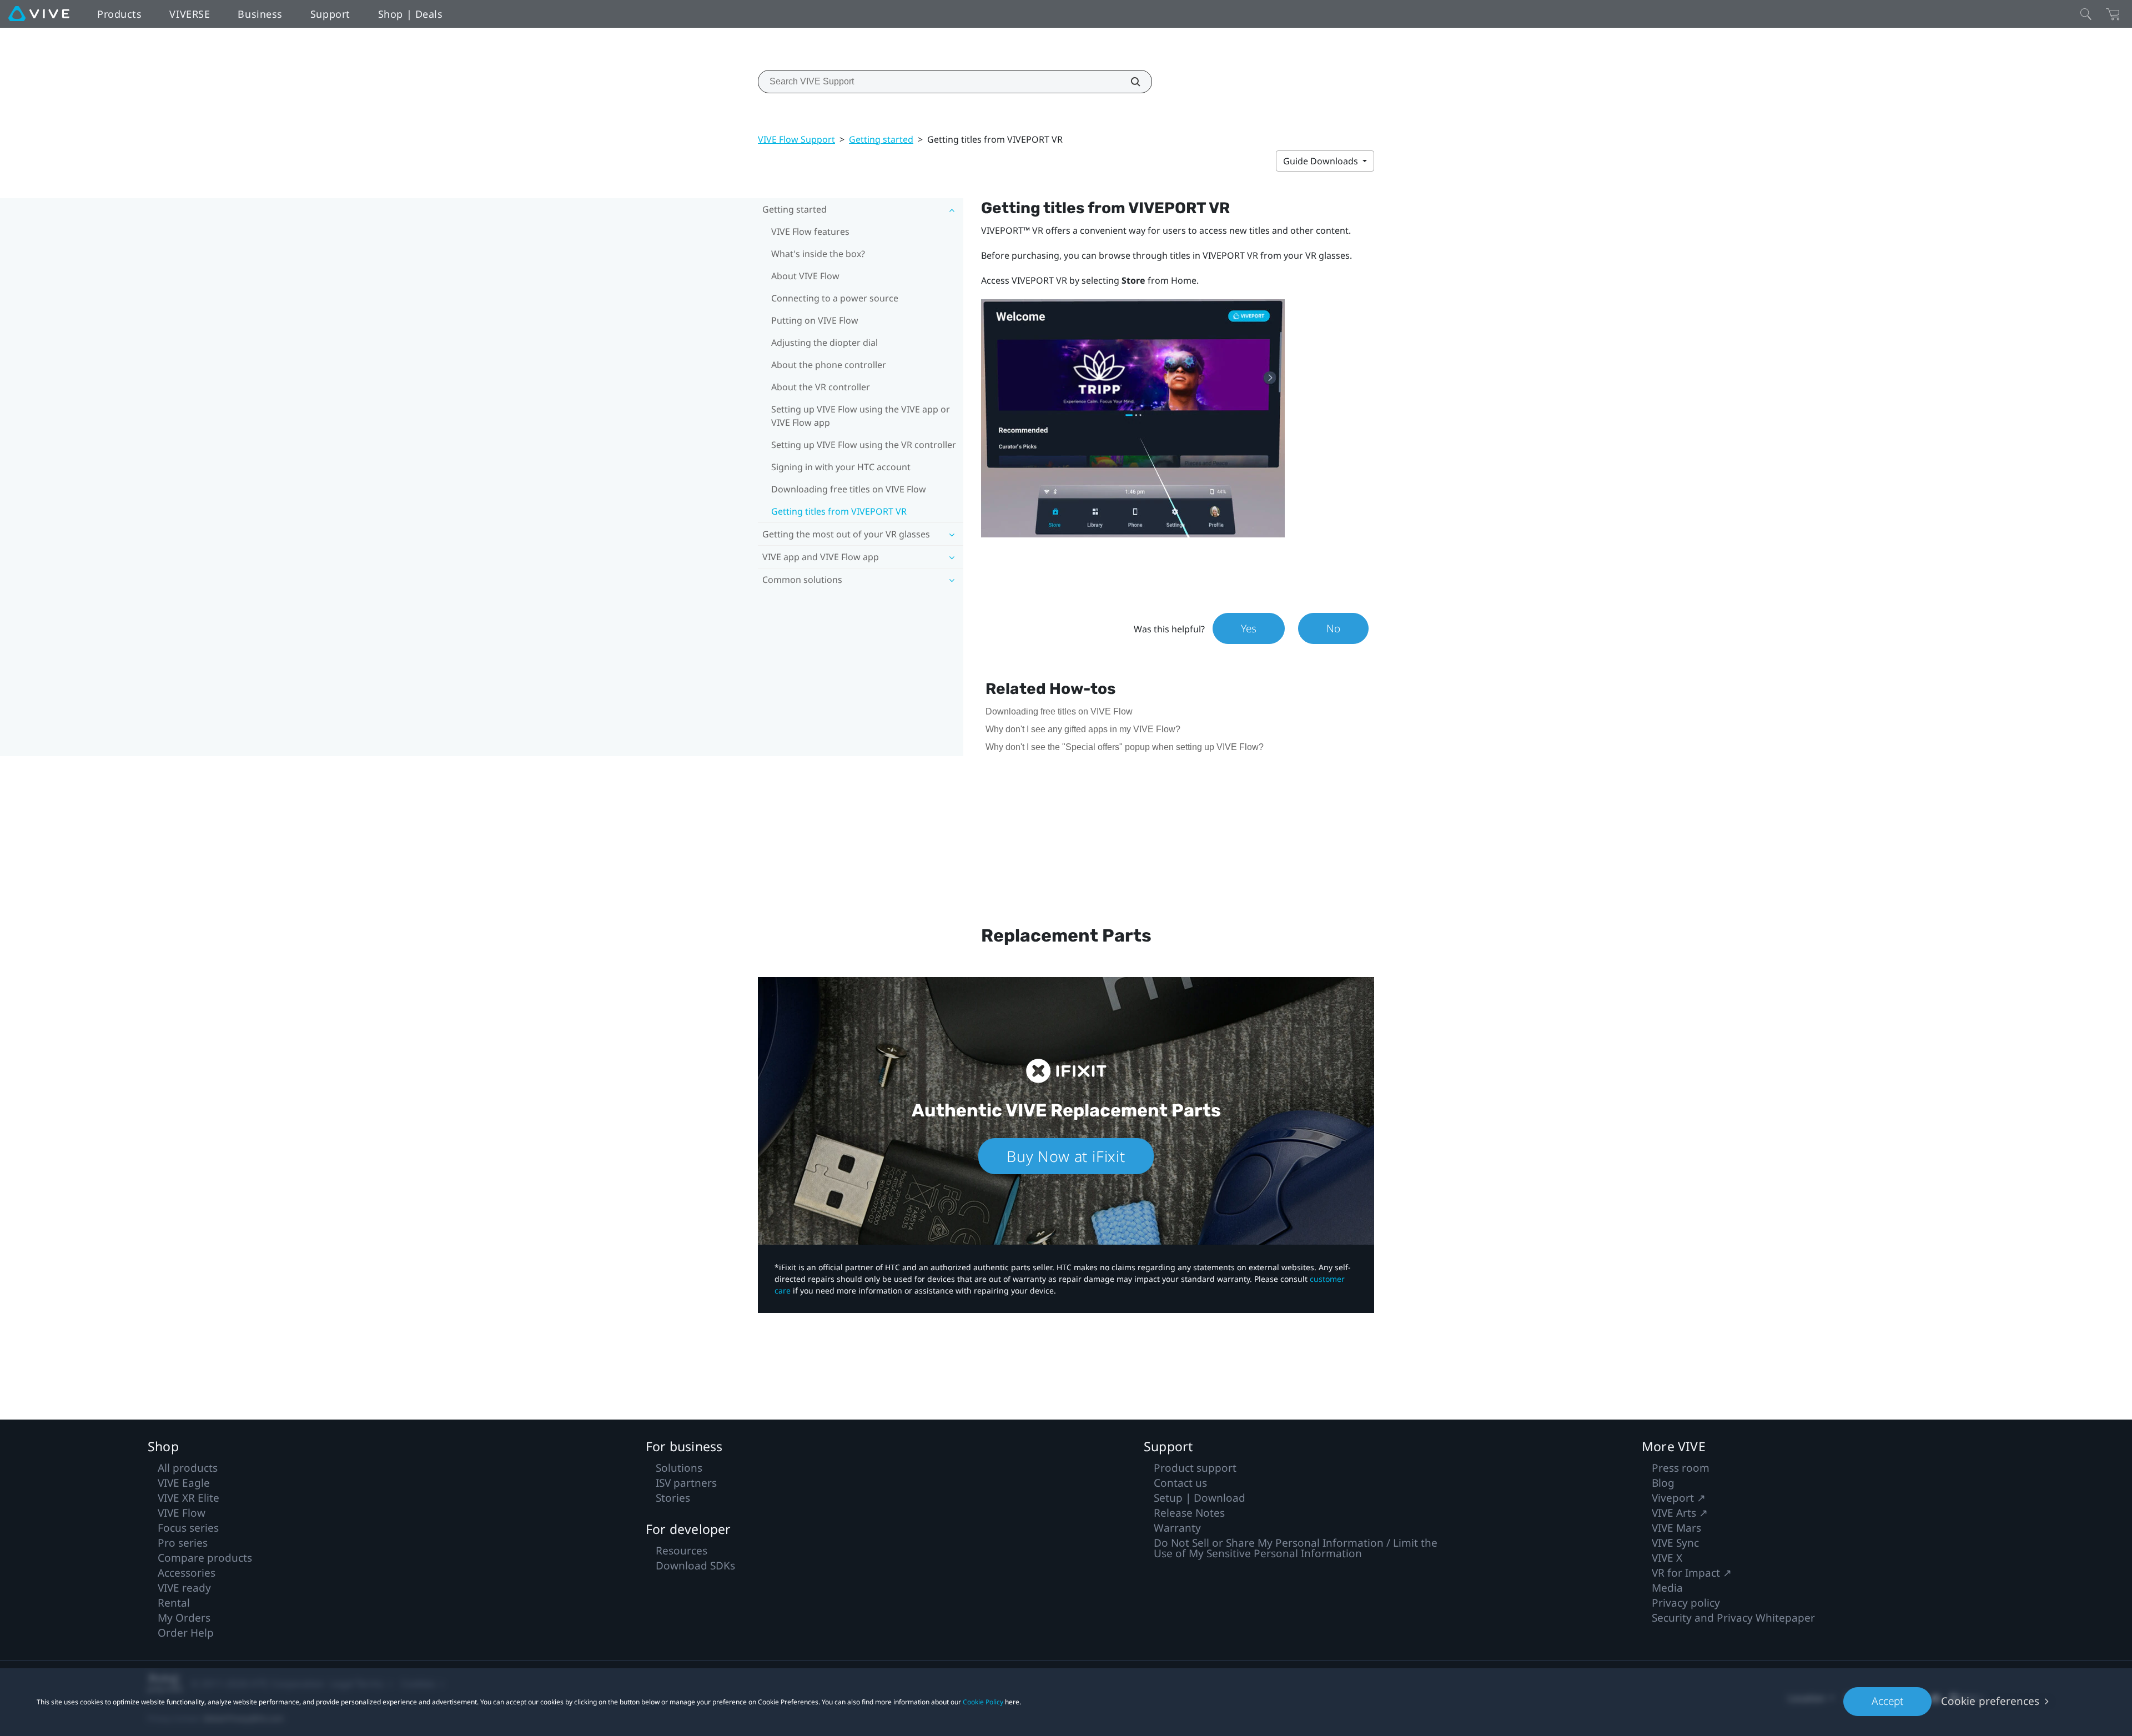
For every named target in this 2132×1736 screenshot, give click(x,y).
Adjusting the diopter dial (824, 343)
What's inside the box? (818, 254)
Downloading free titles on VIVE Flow (849, 489)
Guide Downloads (1322, 161)
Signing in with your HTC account (841, 467)
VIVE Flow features (810, 232)
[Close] (2086, 14)
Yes (1249, 628)
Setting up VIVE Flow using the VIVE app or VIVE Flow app (861, 416)
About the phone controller (829, 365)
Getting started (881, 139)
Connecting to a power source (835, 298)
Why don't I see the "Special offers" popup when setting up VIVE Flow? (1125, 747)
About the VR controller (821, 387)
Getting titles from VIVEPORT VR (839, 511)
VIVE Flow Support (796, 139)
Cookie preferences (1990, 1701)
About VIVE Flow (805, 276)
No (1333, 628)
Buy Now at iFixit (1066, 1156)
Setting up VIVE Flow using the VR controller (864, 445)
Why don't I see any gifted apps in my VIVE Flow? (1083, 729)
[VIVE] (39, 14)
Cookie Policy (983, 1702)
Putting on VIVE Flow (815, 320)
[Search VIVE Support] (1129, 82)
